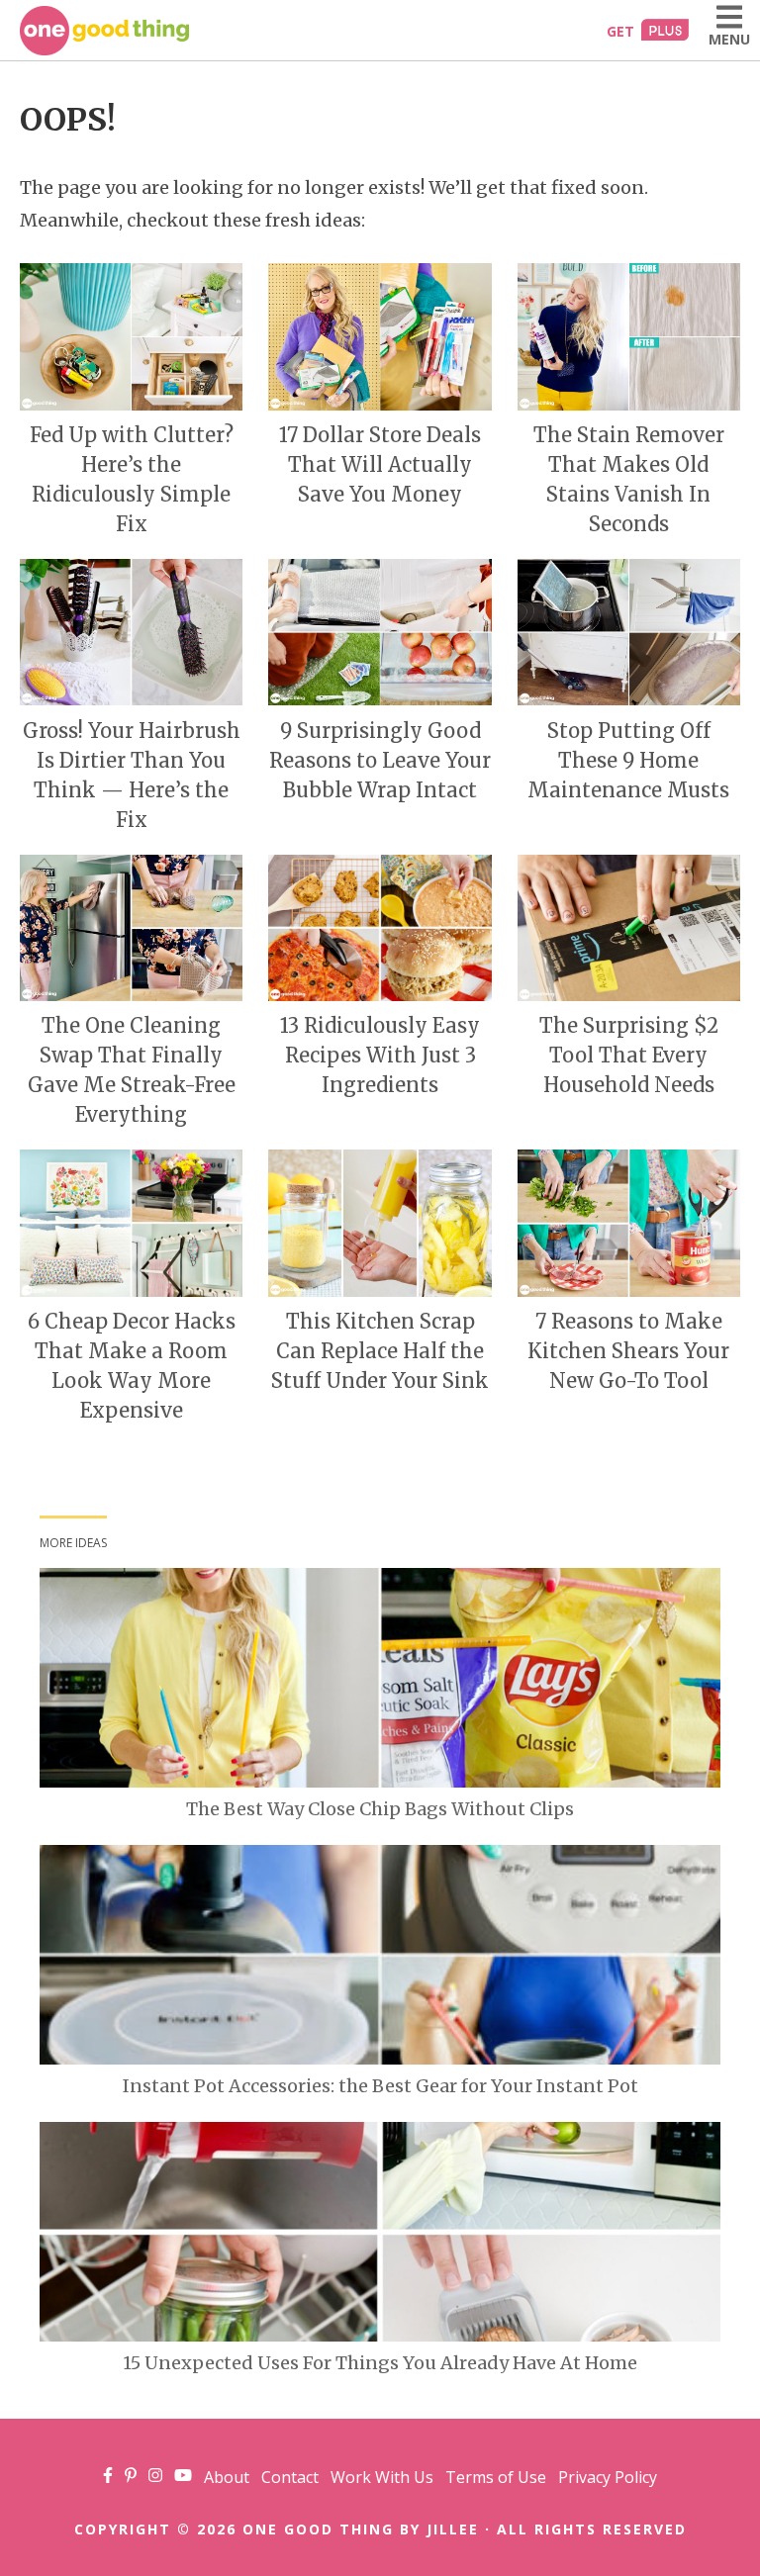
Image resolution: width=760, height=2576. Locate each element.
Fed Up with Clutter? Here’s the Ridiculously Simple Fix (132, 479)
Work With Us (382, 2477)
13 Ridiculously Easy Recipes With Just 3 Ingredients (380, 1055)
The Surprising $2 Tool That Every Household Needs (629, 1055)
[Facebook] (108, 2477)
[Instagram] (155, 2477)
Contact (290, 2477)
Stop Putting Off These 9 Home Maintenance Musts (628, 760)
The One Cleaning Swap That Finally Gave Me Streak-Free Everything (132, 1070)
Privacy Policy (608, 2477)
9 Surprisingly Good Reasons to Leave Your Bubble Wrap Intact (380, 760)
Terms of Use (496, 2477)
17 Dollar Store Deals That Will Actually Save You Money (380, 464)
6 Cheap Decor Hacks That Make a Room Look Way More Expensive (132, 1366)
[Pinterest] (131, 2477)
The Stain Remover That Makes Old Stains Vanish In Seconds (629, 479)
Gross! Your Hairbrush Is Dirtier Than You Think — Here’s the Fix (132, 775)
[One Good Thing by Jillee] (104, 31)
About (227, 2477)
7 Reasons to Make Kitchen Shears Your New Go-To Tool (628, 1351)
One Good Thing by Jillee (361, 2529)
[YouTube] (183, 2477)
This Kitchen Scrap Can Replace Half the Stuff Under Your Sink (380, 1351)
